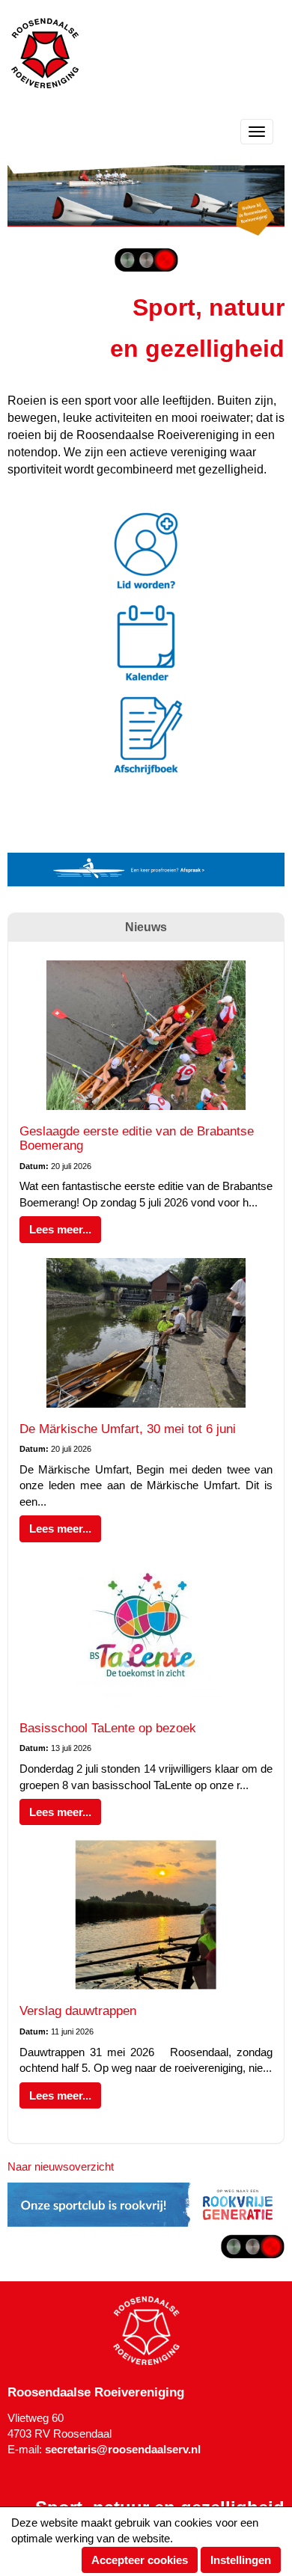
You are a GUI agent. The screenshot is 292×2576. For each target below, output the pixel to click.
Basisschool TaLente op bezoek (108, 1728)
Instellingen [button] (241, 2560)
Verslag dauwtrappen (78, 2011)
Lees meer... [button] (60, 1229)
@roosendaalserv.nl (123, 2449)
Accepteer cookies (140, 2560)
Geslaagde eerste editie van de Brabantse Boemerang (137, 1138)
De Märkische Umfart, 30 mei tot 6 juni (128, 1429)
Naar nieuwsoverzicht (61, 2166)
